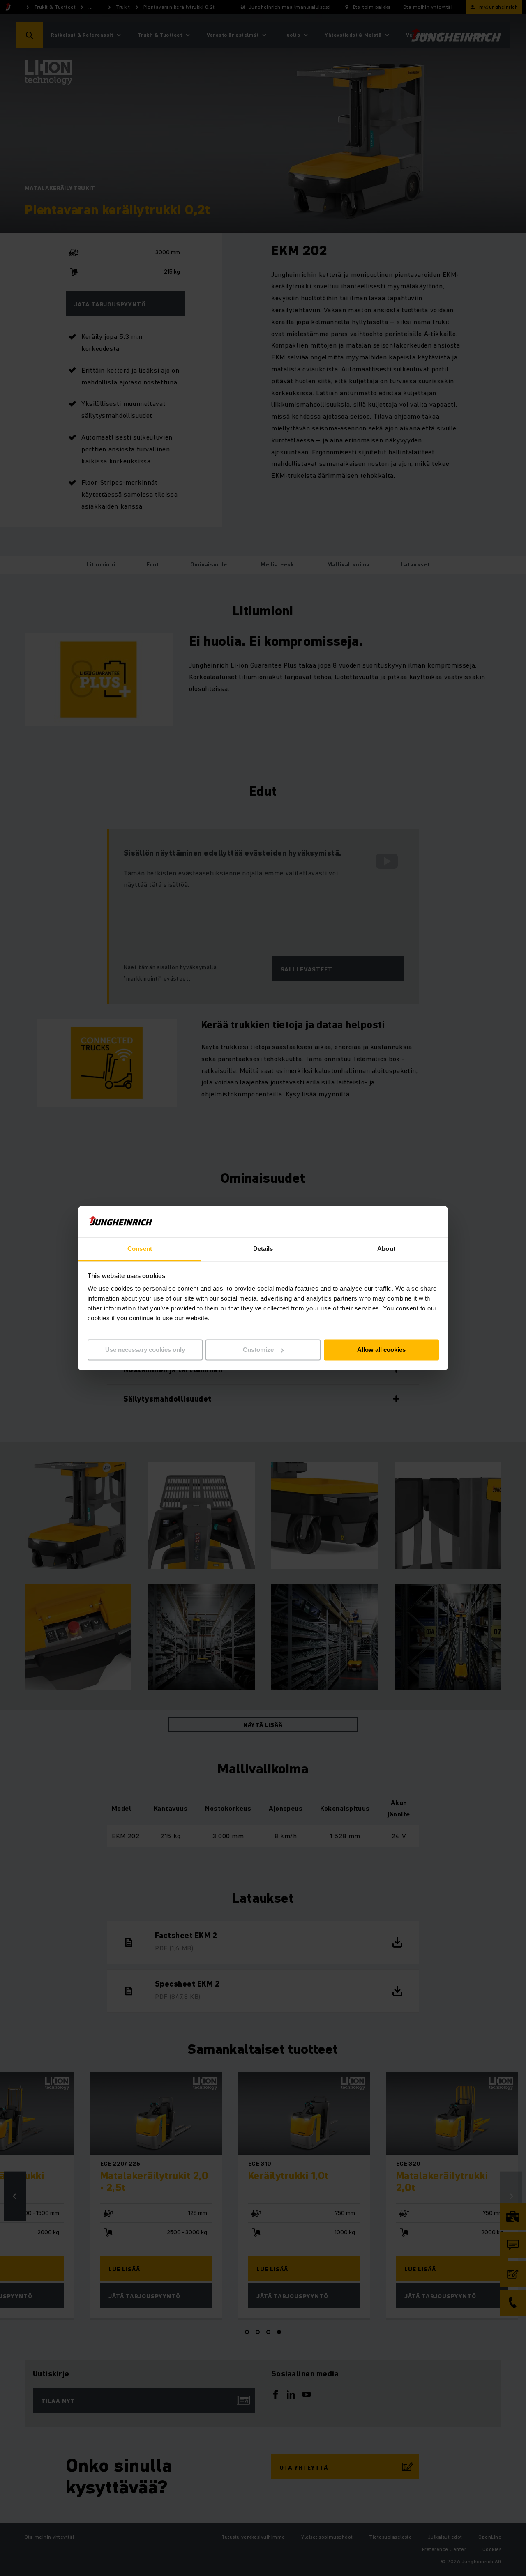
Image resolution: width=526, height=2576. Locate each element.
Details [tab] (263, 1249)
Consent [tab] (140, 1249)
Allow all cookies (381, 1350)
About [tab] (386, 1249)
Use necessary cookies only (145, 1350)
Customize (258, 1350)
